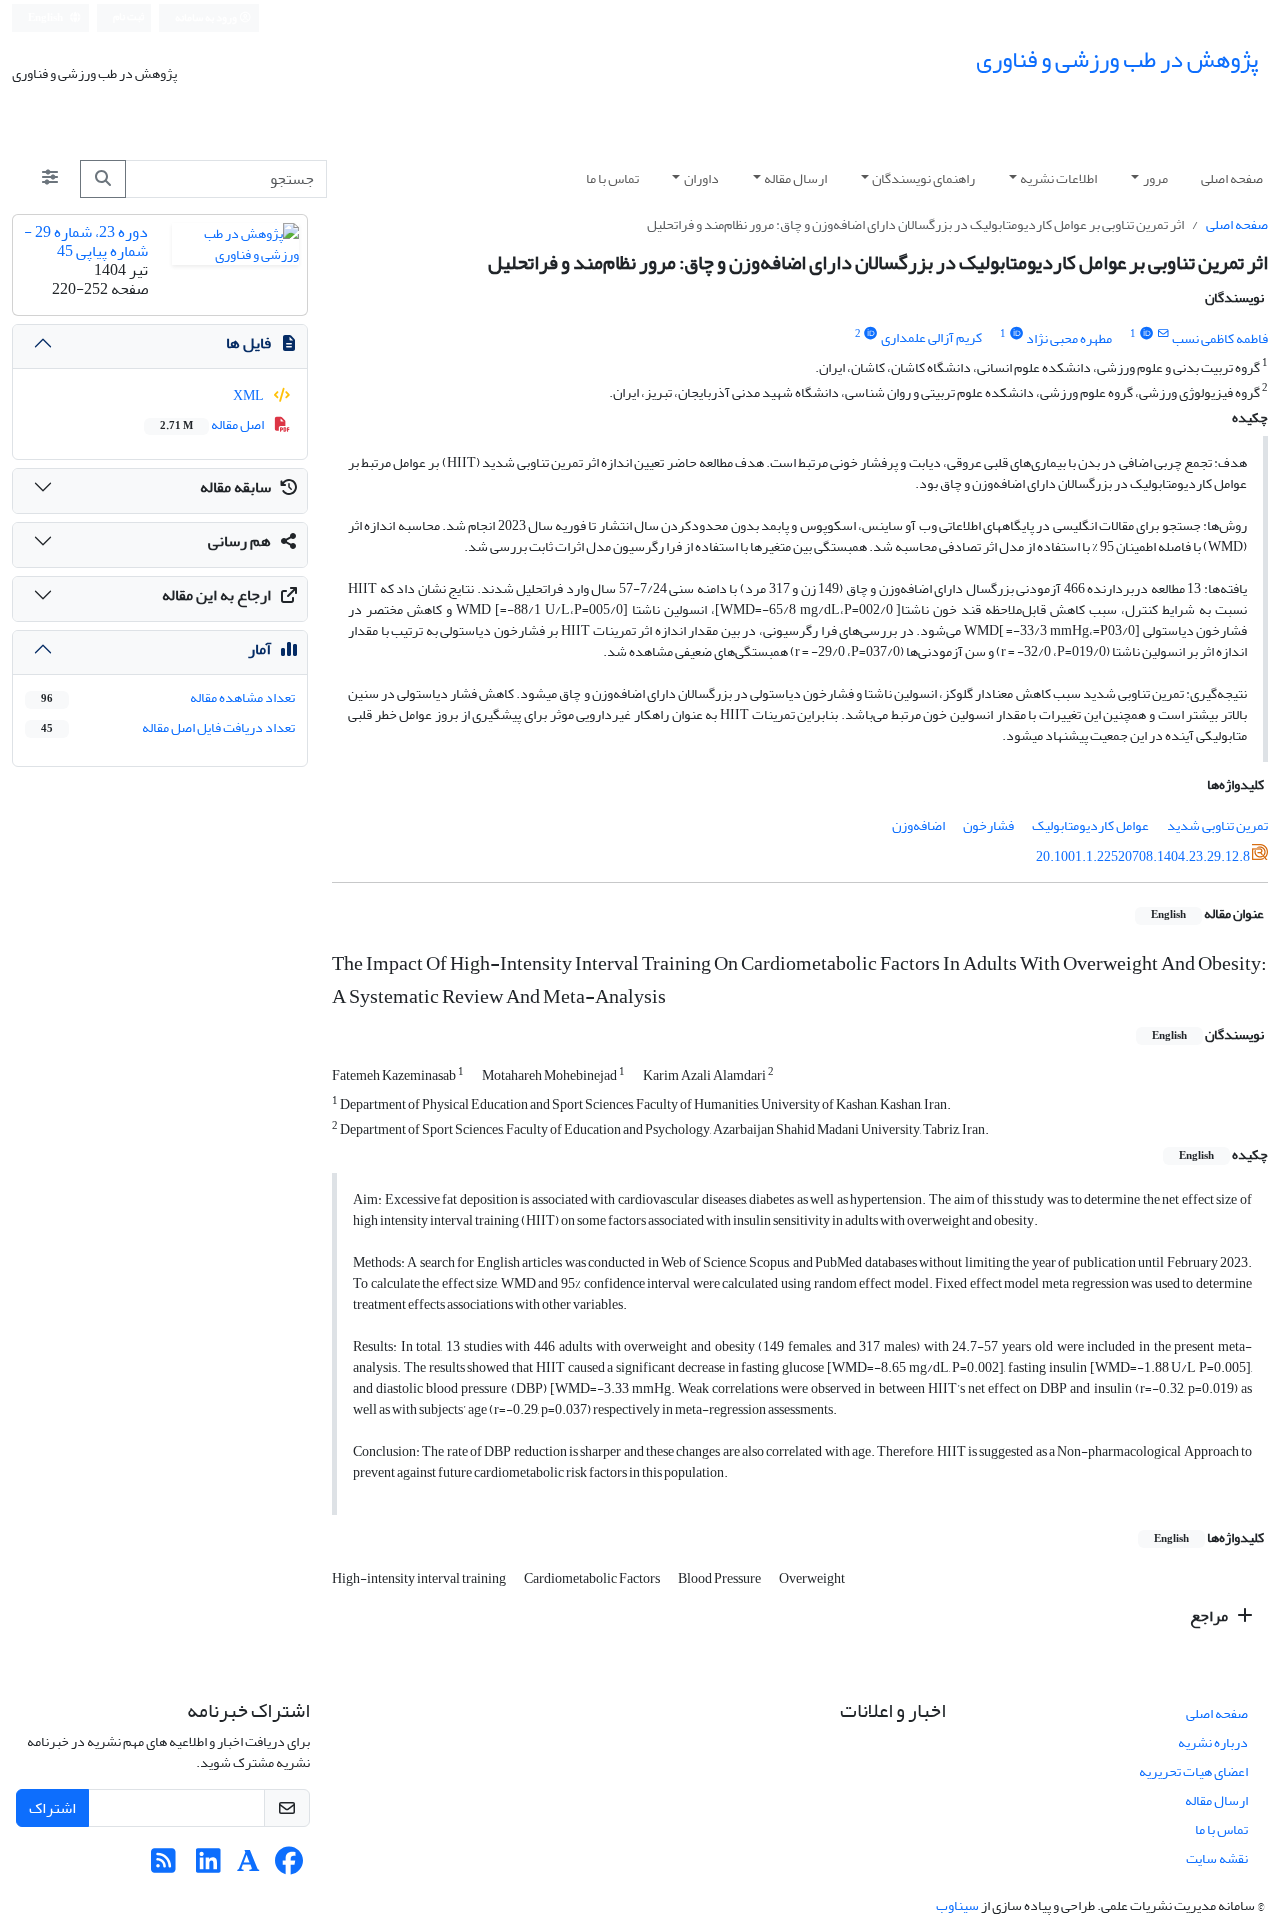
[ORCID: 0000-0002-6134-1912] (871, 334)
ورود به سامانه (207, 18)
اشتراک (52, 1808)
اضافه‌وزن (918, 825)
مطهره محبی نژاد (1069, 338)
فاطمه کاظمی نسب (1220, 338)
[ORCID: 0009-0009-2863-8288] (1016, 334)
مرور (1155, 178)
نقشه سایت (1217, 1858)
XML (249, 395)
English (46, 18)
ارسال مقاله (795, 178)
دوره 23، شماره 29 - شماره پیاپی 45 (86, 241)
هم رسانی (239, 541)
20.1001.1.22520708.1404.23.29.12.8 (1143, 855)
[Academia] (248, 1866)
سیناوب (957, 1905)
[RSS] (163, 1866)
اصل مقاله (213, 424)
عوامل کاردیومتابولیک (1090, 825)
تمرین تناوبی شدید (1217, 825)
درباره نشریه (1213, 1742)
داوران (701, 178)
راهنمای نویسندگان (923, 178)
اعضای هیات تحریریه (1193, 1771)
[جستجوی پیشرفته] (50, 179)
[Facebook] (288, 1866)
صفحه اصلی (1232, 178)
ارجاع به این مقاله (216, 595)
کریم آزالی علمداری (931, 338)
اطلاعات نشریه (1058, 178)
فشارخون (988, 825)
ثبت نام (128, 17)
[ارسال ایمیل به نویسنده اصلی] (1163, 334)
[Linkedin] (208, 1866)
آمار (259, 649)
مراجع (1210, 1616)
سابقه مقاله (235, 487)
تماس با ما (612, 178)
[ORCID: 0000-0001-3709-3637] (1146, 334)
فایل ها (248, 343)
